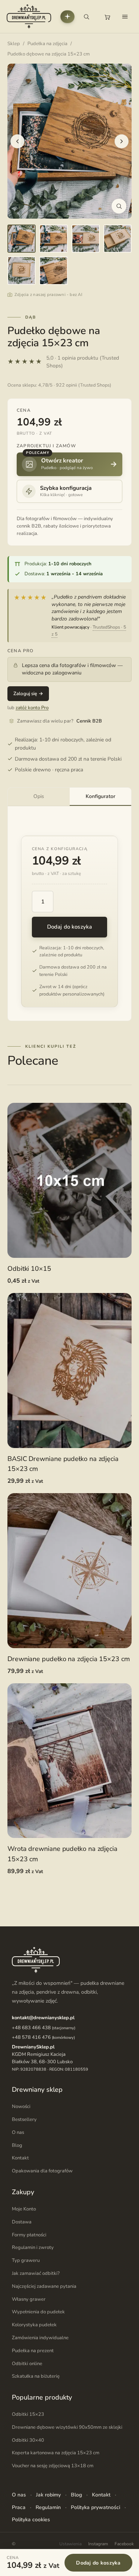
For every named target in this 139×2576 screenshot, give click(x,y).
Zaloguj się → (28, 694)
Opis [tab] (39, 796)
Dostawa (22, 2222)
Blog (17, 2145)
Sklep (14, 44)
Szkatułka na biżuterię (36, 2376)
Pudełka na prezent (33, 2351)
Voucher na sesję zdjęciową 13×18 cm (53, 2466)
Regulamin (48, 2507)
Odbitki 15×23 (28, 2414)
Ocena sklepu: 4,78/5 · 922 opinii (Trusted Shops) (59, 385)
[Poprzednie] (17, 141)
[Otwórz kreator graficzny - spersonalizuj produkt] (67, 17)
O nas (18, 2132)
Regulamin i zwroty (33, 2247)
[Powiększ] (119, 206)
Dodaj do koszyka (69, 927)
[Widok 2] (53, 239)
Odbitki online (27, 2363)
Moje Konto (24, 2209)
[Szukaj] (86, 17)
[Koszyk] (107, 17)
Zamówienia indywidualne (40, 2338)
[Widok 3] (86, 239)
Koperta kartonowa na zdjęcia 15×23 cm (56, 2453)
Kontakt (20, 2158)
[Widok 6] (53, 270)
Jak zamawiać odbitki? (36, 2273)
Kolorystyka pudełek (34, 2325)
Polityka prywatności (95, 2507)
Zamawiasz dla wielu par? (59, 721)
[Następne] (122, 141)
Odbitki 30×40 (28, 2440)
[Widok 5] (21, 270)
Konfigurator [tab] (100, 796)
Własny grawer (29, 2299)
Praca (19, 2507)
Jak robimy (48, 2495)
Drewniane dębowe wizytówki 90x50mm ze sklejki (67, 2427)
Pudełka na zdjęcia (47, 44)
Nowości (21, 2107)
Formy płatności (29, 2235)
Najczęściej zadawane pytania (44, 2286)
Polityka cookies (31, 2520)
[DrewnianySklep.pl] (29, 16)
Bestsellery (24, 2119)
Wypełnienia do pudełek (38, 2312)
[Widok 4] (118, 239)
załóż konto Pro (32, 708)
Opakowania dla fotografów (42, 2171)
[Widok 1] (21, 239)
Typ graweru (26, 2260)
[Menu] (125, 17)
